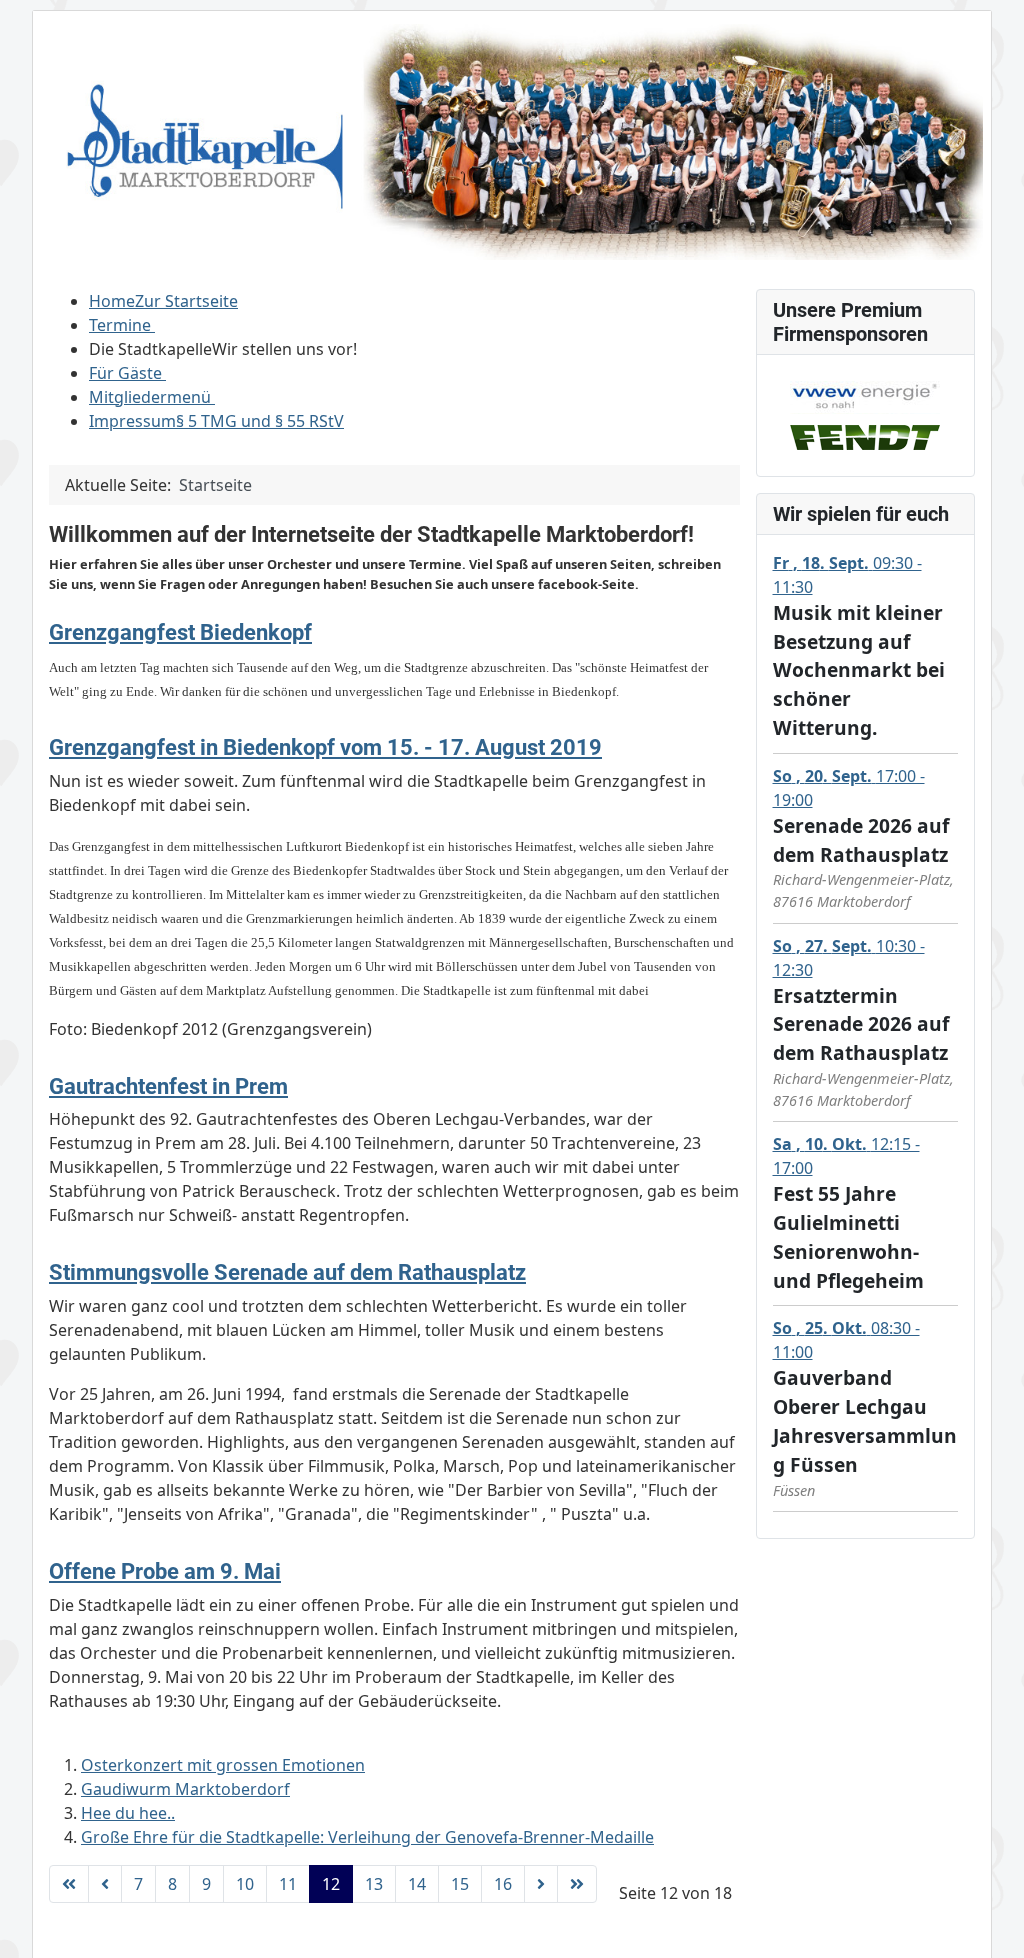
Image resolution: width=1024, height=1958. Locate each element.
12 (331, 1884)
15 (460, 1884)
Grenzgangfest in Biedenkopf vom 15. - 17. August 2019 (325, 747)
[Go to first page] (69, 1884)
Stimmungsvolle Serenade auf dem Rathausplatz (287, 1272)
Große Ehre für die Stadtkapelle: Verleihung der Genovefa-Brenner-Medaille (367, 1837)
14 (417, 1884)
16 (503, 1884)
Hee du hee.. (128, 1813)
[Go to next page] (541, 1884)
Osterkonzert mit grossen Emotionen (223, 1765)
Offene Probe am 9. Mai (165, 1571)
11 (288, 1884)
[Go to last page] (577, 1884)
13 (374, 1884)
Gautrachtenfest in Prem (168, 1086)
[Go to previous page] (105, 1884)
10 (245, 1884)
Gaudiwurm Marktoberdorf (185, 1789)
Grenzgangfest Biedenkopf (180, 632)
